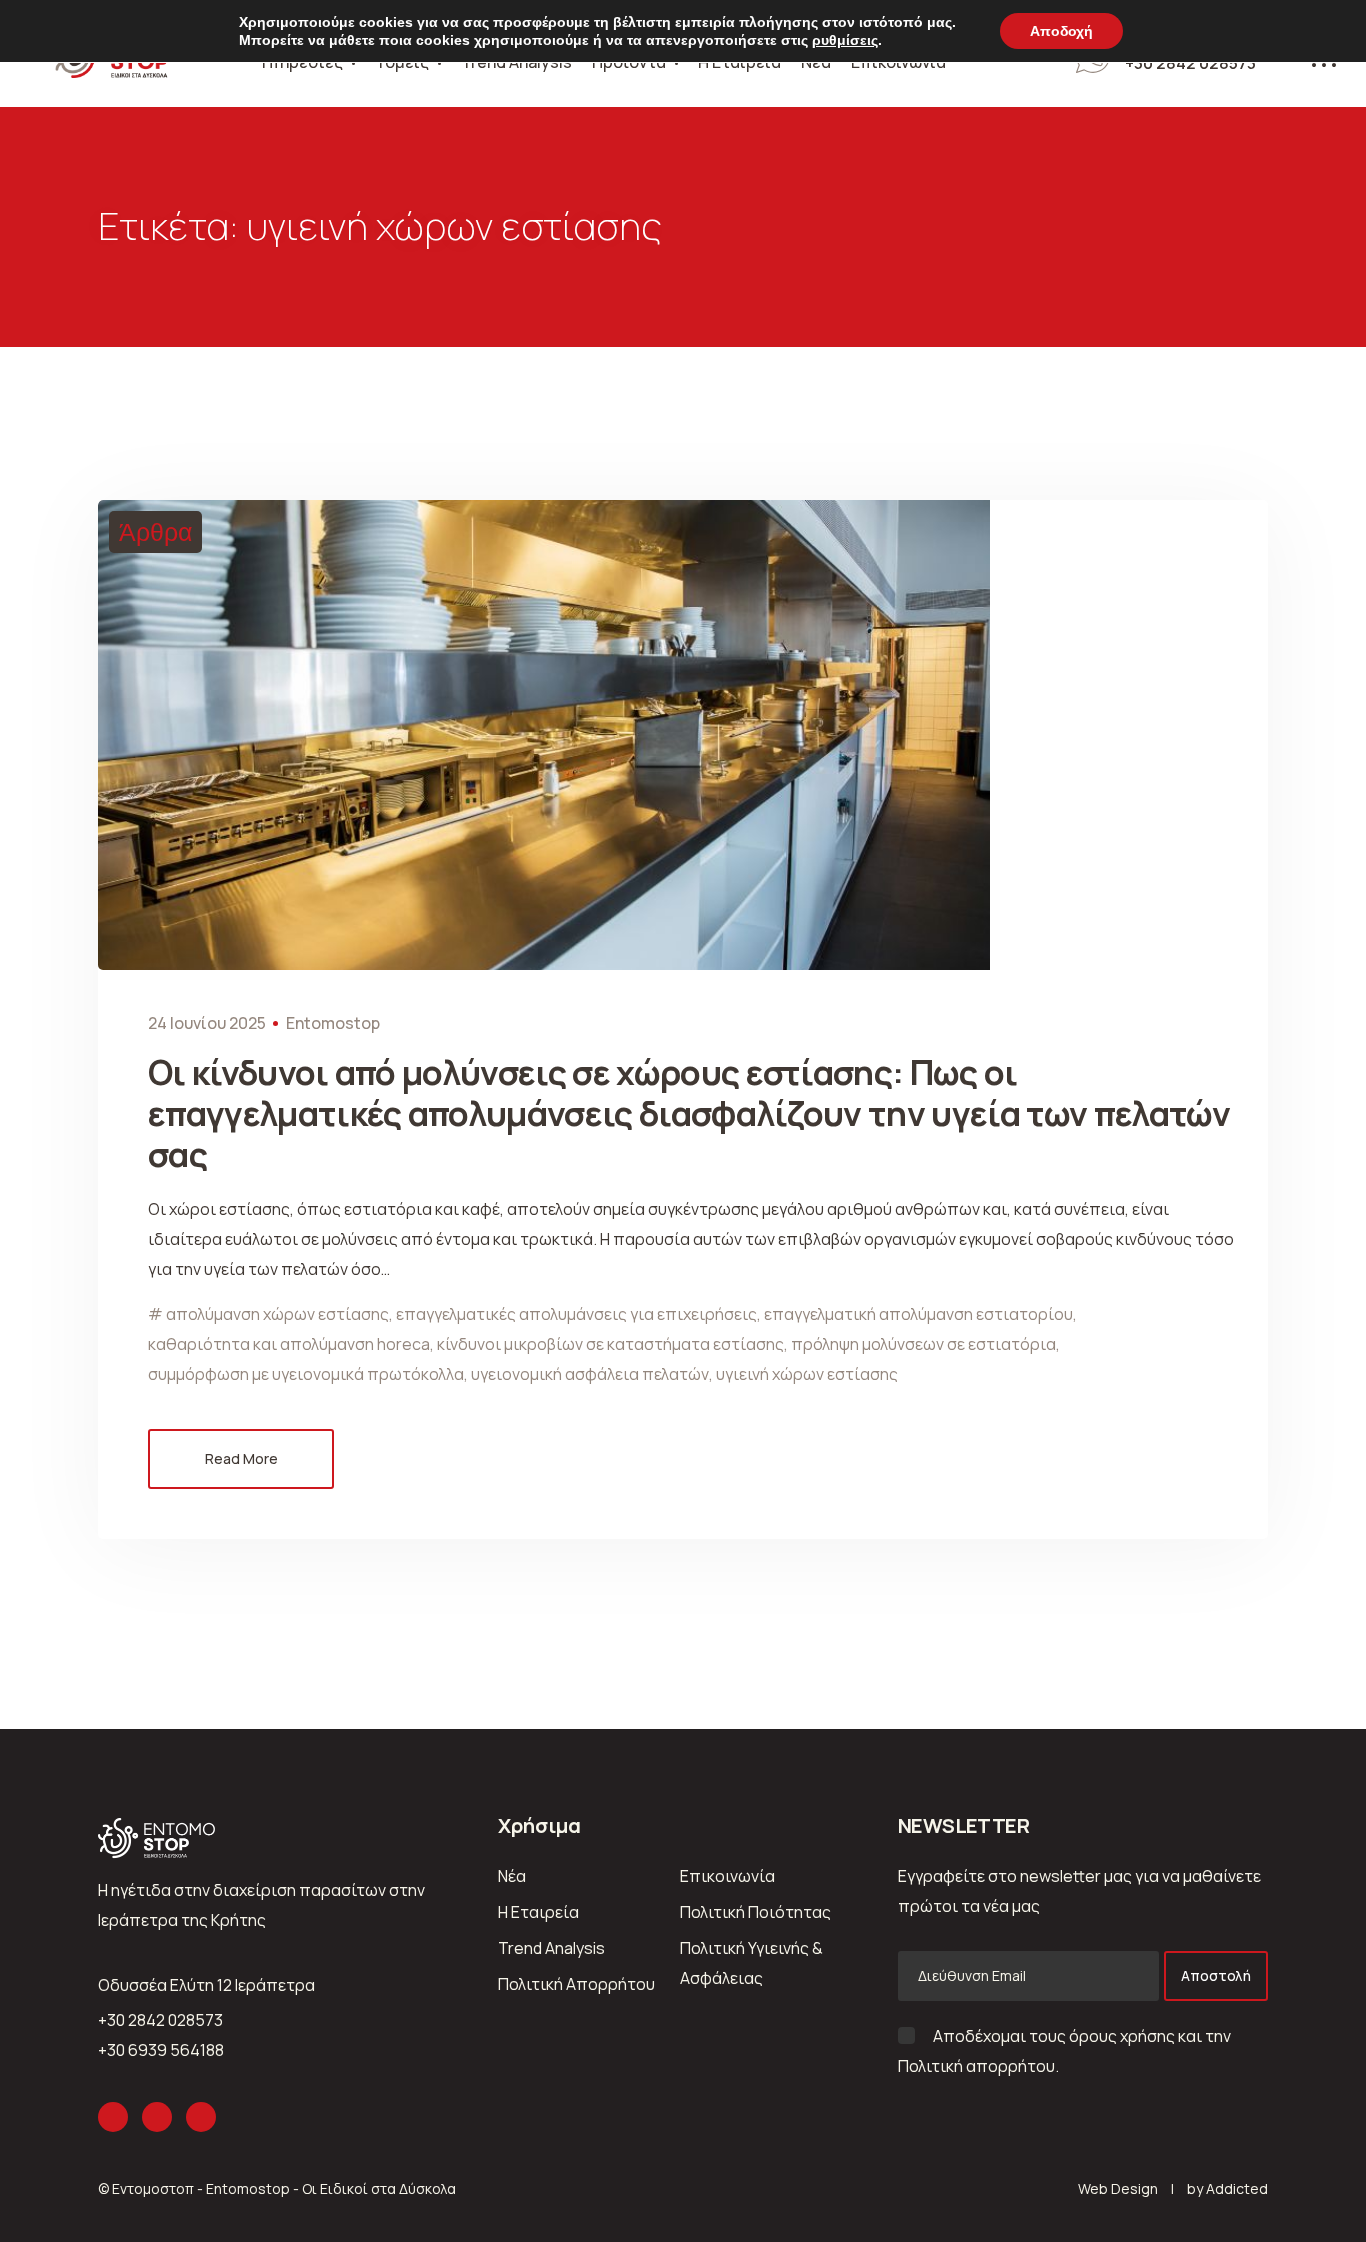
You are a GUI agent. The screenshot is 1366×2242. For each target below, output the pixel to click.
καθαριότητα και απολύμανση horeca (289, 1344)
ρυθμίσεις (845, 40)
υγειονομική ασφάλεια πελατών (590, 1374)
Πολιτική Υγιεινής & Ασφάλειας (751, 1963)
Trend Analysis (551, 1948)
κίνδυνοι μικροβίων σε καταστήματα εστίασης (610, 1344)
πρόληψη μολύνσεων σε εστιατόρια (923, 1344)
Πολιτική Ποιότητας (755, 1912)
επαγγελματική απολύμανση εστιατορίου (918, 1314)
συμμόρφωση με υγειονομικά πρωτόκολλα (306, 1374)
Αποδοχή (1061, 31)
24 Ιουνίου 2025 (207, 1023)
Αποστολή (1216, 1975)
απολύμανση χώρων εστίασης (277, 1314)
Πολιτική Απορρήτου (576, 1984)
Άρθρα (155, 532)
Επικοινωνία (727, 1876)
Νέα (512, 1876)
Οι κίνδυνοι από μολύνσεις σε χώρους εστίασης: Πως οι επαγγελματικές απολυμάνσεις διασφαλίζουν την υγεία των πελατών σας (689, 1113)
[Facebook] (157, 2117)
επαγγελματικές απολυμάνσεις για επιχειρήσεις (576, 1314)
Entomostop (333, 1023)
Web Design (1118, 2188)
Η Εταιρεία (538, 1912)
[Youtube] (201, 2117)
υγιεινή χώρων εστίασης (807, 1374)
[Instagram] (113, 2117)
